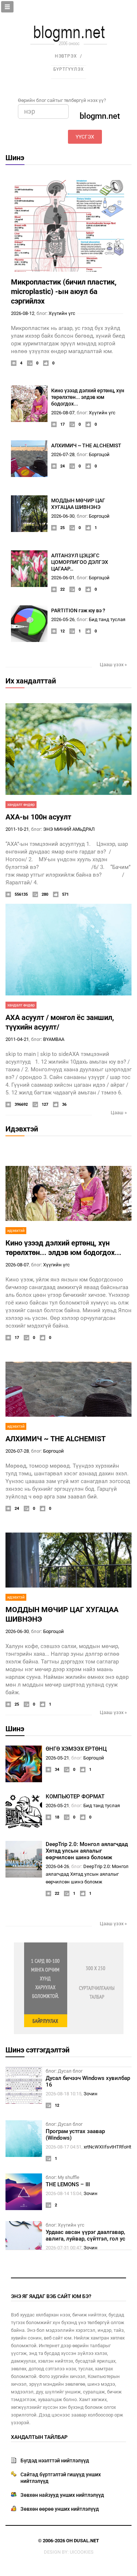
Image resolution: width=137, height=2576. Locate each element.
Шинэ (15, 158)
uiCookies (82, 2552)
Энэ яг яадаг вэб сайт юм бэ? (51, 2296)
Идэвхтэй (22, 1129)
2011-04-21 (17, 1039)
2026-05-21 (57, 1758)
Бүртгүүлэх (69, 69)
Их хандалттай (31, 681)
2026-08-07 (63, 413)
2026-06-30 (63, 516)
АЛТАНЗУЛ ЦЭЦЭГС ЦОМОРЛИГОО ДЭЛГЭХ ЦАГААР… (80, 562)
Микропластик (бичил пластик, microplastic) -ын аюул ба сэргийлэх (64, 291)
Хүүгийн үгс (62, 313)
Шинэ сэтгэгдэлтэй (37, 2050)
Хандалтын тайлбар (39, 2437)
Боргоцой (99, 454)
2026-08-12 (23, 313)
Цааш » (119, 1113)
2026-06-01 (63, 578)
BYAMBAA (54, 1039)
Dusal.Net (86, 2541)
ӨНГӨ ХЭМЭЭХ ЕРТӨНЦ (76, 1749)
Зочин (91, 2094)
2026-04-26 (57, 1866)
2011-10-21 (17, 829)
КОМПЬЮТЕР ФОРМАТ (75, 1797)
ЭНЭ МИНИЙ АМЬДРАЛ (69, 829)
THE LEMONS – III (68, 2184)
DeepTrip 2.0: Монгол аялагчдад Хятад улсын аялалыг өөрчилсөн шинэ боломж (87, 1851)
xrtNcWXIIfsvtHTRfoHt (107, 2147)
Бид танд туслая (107, 619)
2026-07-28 (63, 454)
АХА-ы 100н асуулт (38, 817)
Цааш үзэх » (113, 665)
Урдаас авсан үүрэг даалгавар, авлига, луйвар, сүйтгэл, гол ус (85, 2235)
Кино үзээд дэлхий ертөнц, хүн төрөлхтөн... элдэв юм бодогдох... (88, 397)
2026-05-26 (63, 619)
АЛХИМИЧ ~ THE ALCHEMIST (86, 445)
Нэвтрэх (66, 56)
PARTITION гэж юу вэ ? (78, 610)
